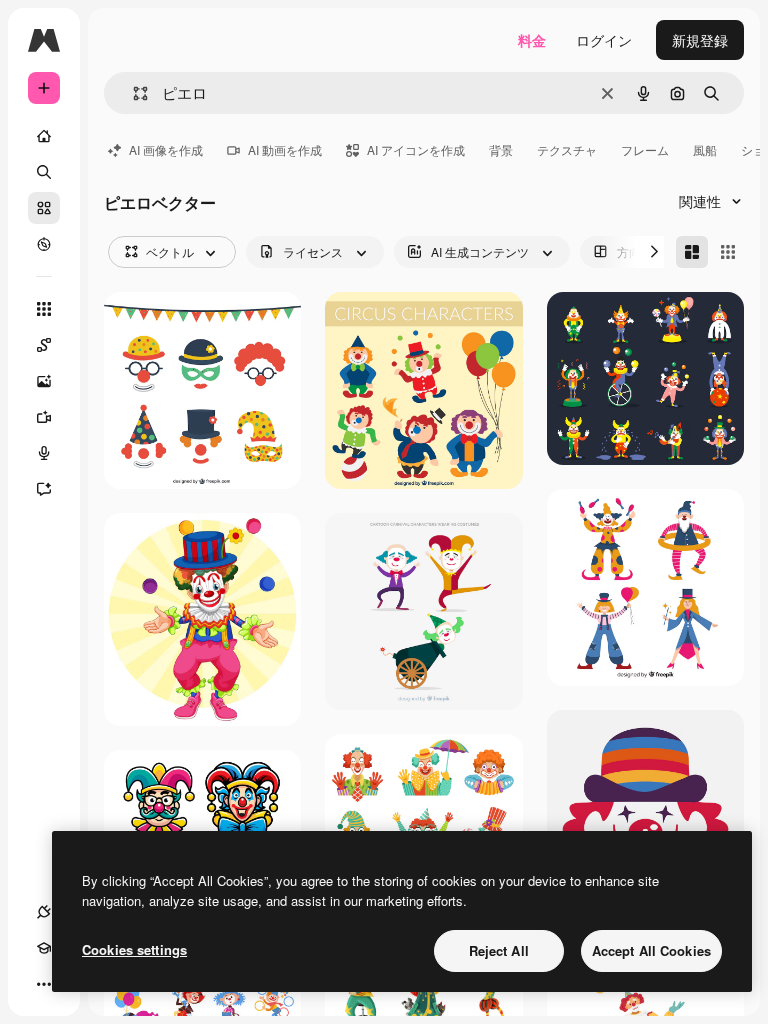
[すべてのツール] (44, 309)
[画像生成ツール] (44, 381)
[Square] (728, 252)
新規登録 (700, 40)
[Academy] (44, 948)
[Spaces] (44, 345)
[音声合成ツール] (44, 453)
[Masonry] (692, 252)
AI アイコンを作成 (416, 149)
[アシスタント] (44, 489)
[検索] (44, 172)
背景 (501, 149)
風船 (705, 149)
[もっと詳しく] (44, 244)
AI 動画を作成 (285, 149)
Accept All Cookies (651, 950)
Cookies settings (134, 949)
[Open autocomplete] (132, 93)
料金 (532, 40)
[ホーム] (44, 136)
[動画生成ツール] (44, 417)
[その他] (44, 984)
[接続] (44, 912)
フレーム (645, 149)
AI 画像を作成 (166, 149)
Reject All (499, 950)
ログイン (604, 40)
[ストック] (44, 208)
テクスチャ (567, 149)
